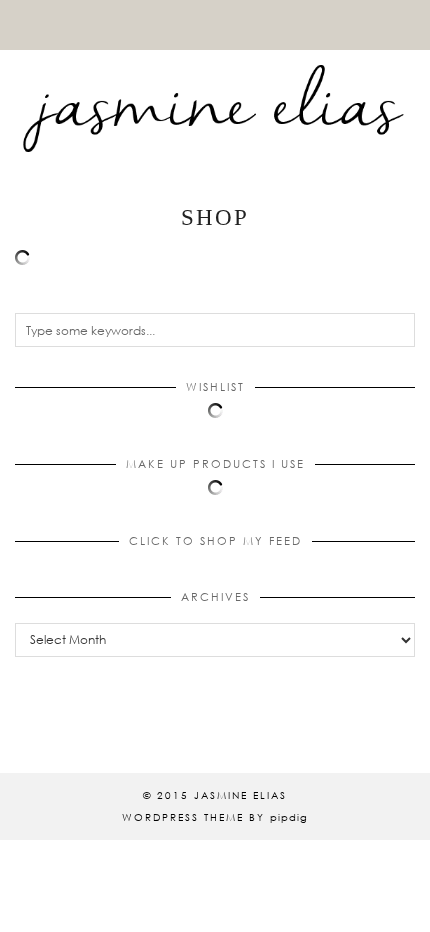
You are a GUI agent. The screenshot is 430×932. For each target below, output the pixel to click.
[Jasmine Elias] (215, 84)
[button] (416, 11)
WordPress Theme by (215, 817)
